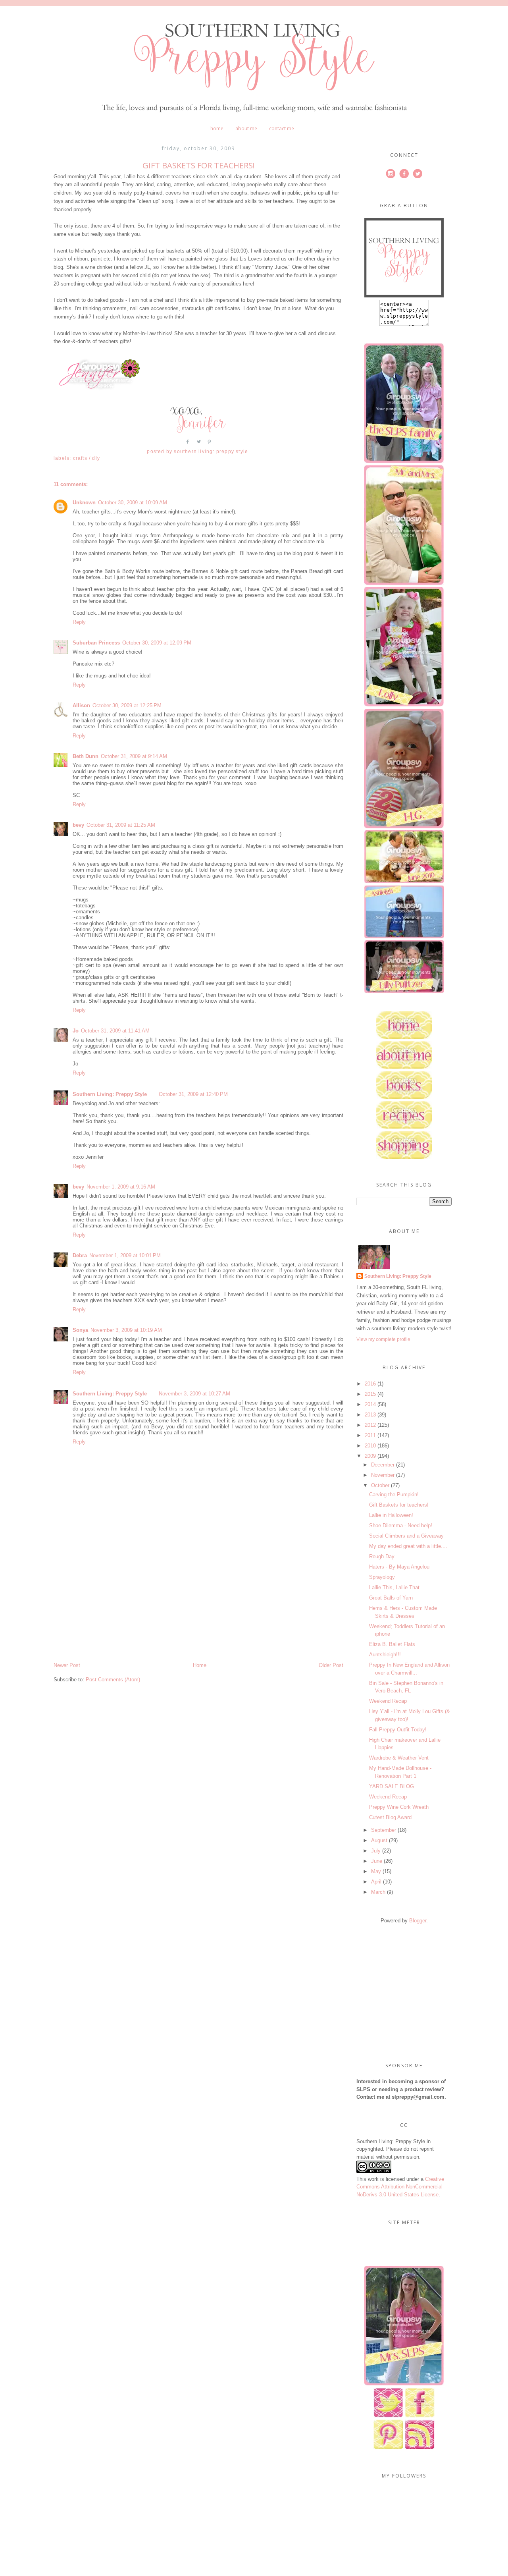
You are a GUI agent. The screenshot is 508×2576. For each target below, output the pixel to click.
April (376, 1882)
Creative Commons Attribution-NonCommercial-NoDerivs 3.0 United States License (400, 2187)
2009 (370, 1456)
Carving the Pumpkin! (394, 1494)
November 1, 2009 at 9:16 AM (121, 1187)
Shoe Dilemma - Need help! (401, 1525)
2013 (370, 1415)
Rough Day (382, 1556)
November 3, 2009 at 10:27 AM (194, 1394)
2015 (370, 1394)
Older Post (331, 1665)
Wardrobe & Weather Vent (399, 1758)
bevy (78, 825)
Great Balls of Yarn (391, 1598)
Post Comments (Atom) (113, 1680)
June (377, 1861)
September (384, 1830)
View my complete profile (383, 1339)
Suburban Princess (96, 643)
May (376, 1871)
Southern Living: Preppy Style (110, 1094)
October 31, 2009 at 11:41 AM (115, 1031)
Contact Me (282, 128)
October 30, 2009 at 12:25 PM (127, 705)
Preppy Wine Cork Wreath (399, 1807)
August (379, 1840)
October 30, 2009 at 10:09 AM (133, 503)
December (383, 1465)
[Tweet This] (199, 445)
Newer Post (67, 1665)
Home (217, 128)
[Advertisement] (113, 1606)
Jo (76, 1031)
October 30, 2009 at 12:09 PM (157, 643)
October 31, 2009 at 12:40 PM (193, 1094)
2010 (370, 1446)
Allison (81, 705)
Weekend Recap (388, 1701)
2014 (370, 1404)
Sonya (80, 1330)
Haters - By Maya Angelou (399, 1567)
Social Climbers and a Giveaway (406, 1536)
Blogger (418, 1921)
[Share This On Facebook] (188, 445)
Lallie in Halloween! (391, 1515)
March (378, 1892)
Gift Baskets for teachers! (399, 1505)
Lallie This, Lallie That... (397, 1587)
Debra (80, 1255)
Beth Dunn (86, 756)
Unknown (84, 503)
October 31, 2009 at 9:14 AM (134, 756)
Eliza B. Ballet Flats (392, 1644)
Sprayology (382, 1577)
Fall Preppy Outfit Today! (398, 1730)
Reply (79, 622)
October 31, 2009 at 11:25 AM (121, 825)
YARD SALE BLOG (392, 1786)
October (380, 1485)
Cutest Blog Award (390, 1817)
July (376, 1851)
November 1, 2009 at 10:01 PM (125, 1255)
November (383, 1475)
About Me (246, 128)
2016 (370, 1384)
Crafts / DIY (87, 458)
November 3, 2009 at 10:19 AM (126, 1330)
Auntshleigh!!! (385, 1655)
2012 (370, 1425)
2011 (370, 1435)
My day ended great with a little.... (408, 1546)
